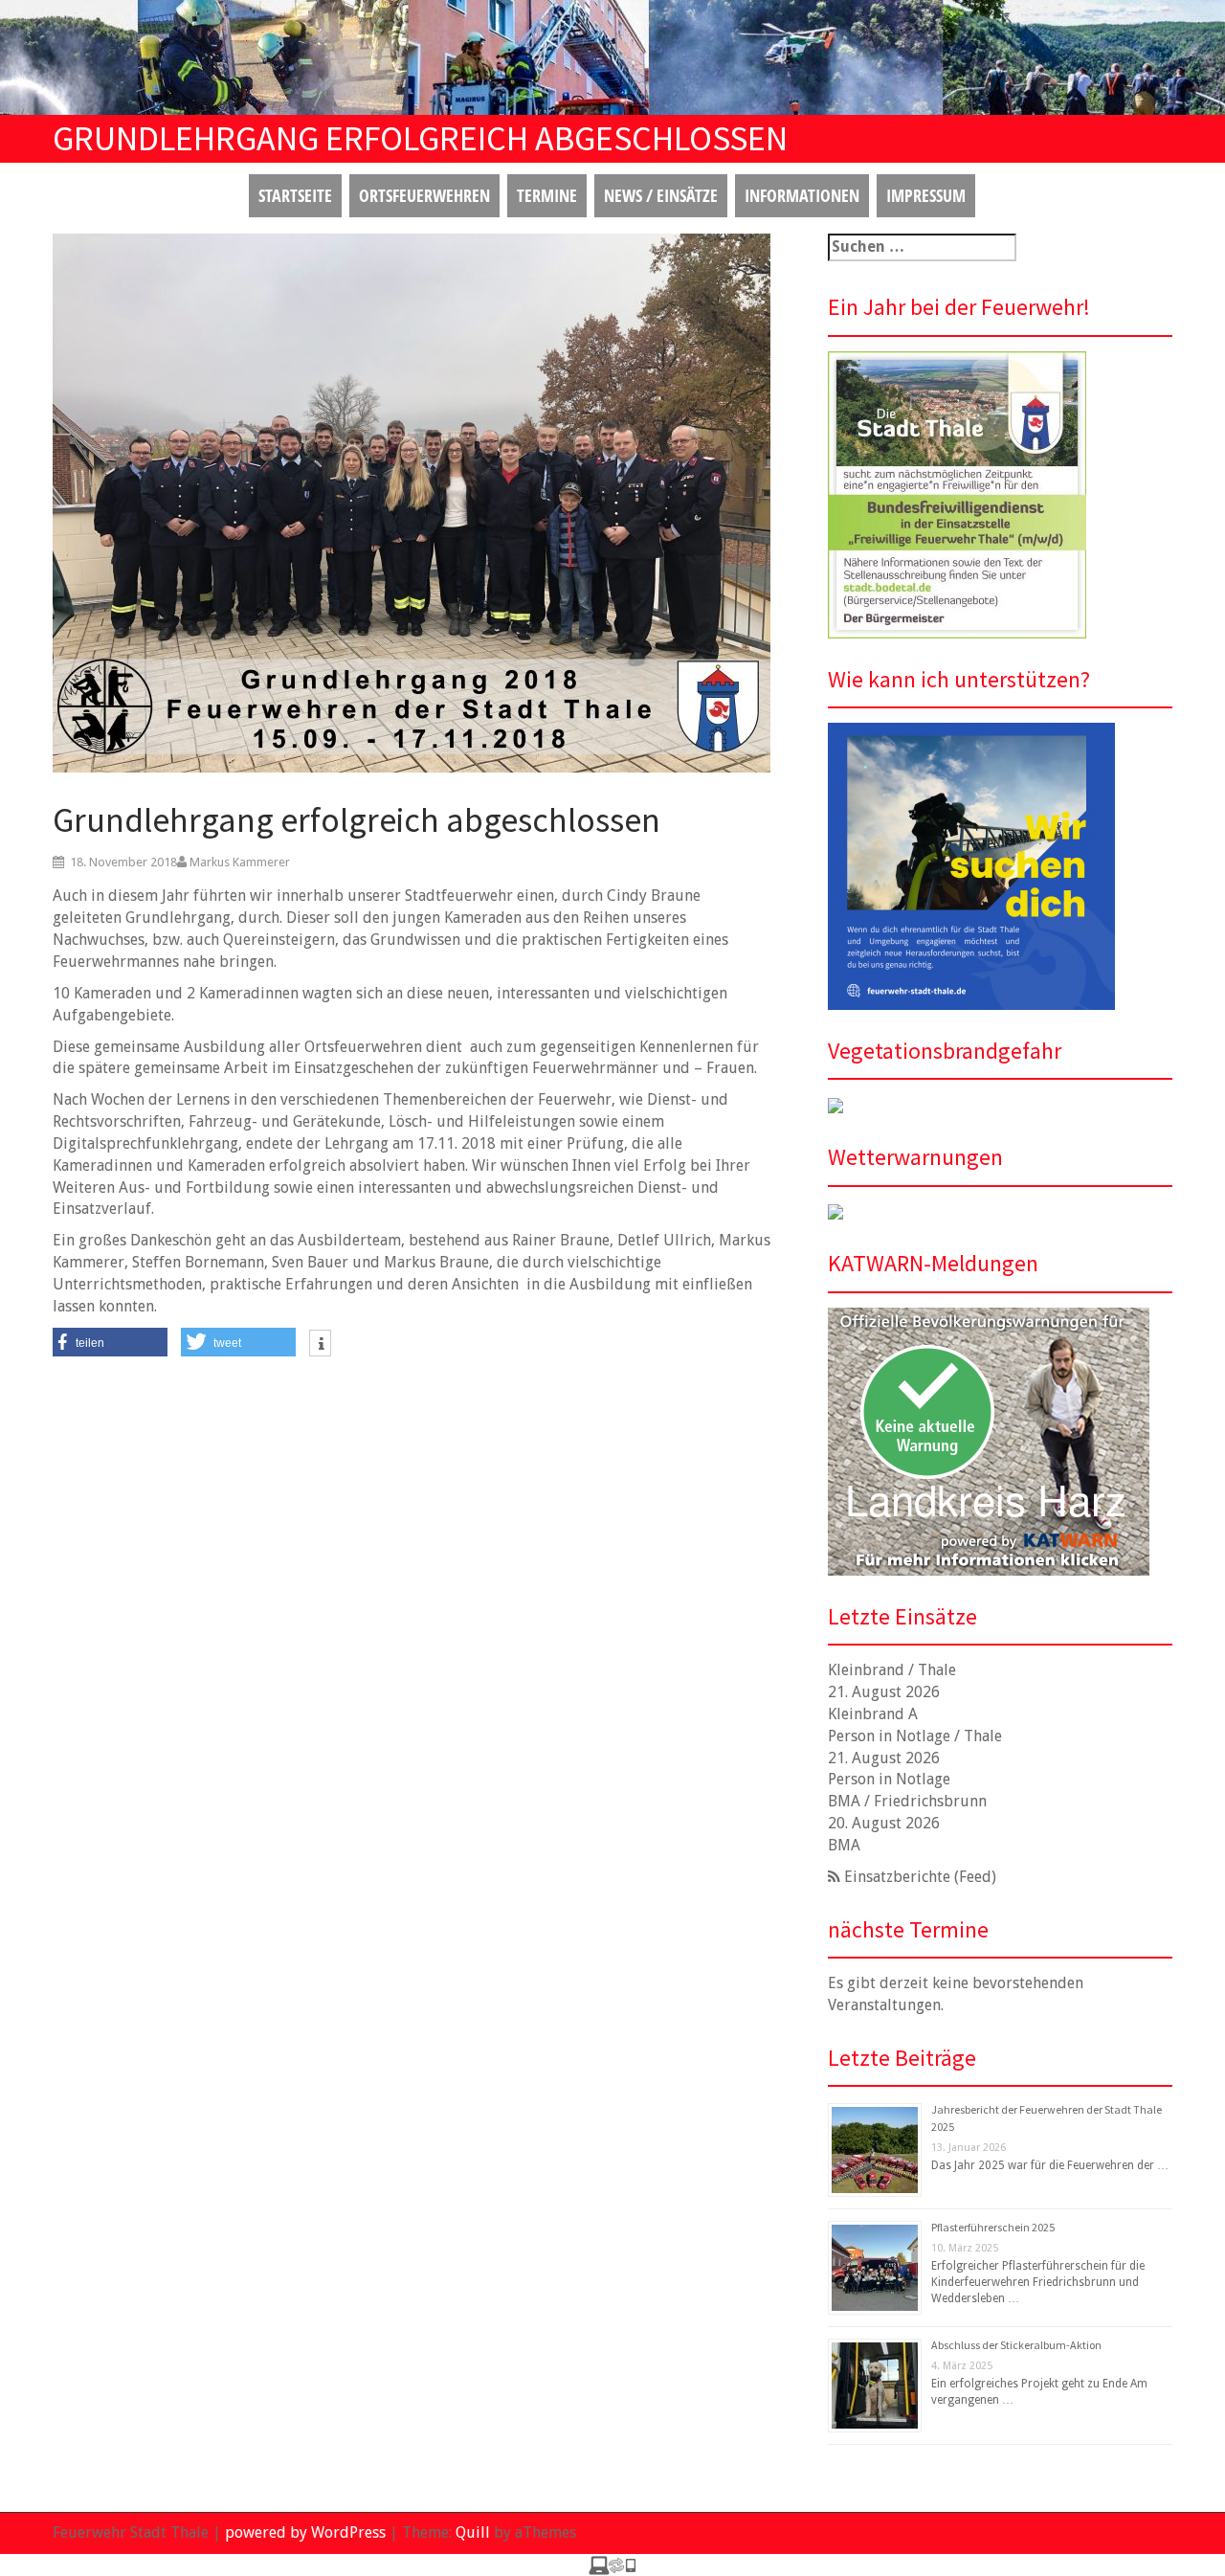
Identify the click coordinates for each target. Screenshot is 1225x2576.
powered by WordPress (305, 2532)
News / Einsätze (661, 195)
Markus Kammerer (240, 862)
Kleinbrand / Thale (892, 1670)
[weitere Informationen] (320, 1345)
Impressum (926, 195)
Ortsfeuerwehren (424, 195)
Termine (547, 195)
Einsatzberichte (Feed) (920, 1877)
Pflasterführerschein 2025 (993, 2227)
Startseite (295, 195)
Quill (473, 2532)
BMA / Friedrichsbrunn (907, 1801)
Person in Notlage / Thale (915, 1736)
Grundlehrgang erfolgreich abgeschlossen (356, 820)
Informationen (802, 195)
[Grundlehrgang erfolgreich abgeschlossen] (412, 502)
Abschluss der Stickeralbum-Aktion (1016, 2345)
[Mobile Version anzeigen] (612, 2564)
